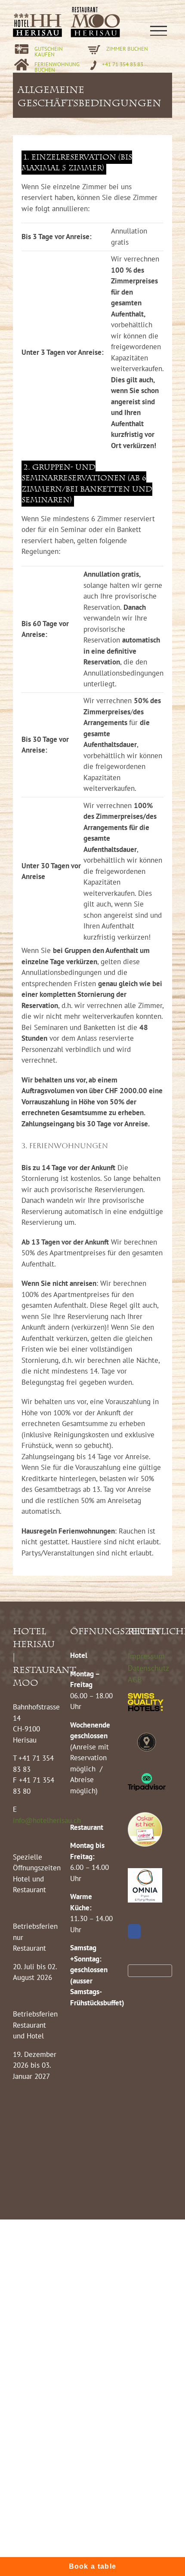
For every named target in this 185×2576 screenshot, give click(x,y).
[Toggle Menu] (158, 31)
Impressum (146, 1656)
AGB (135, 1680)
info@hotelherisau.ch (48, 1820)
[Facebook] (134, 1931)
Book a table (93, 2566)
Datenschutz (148, 1668)
